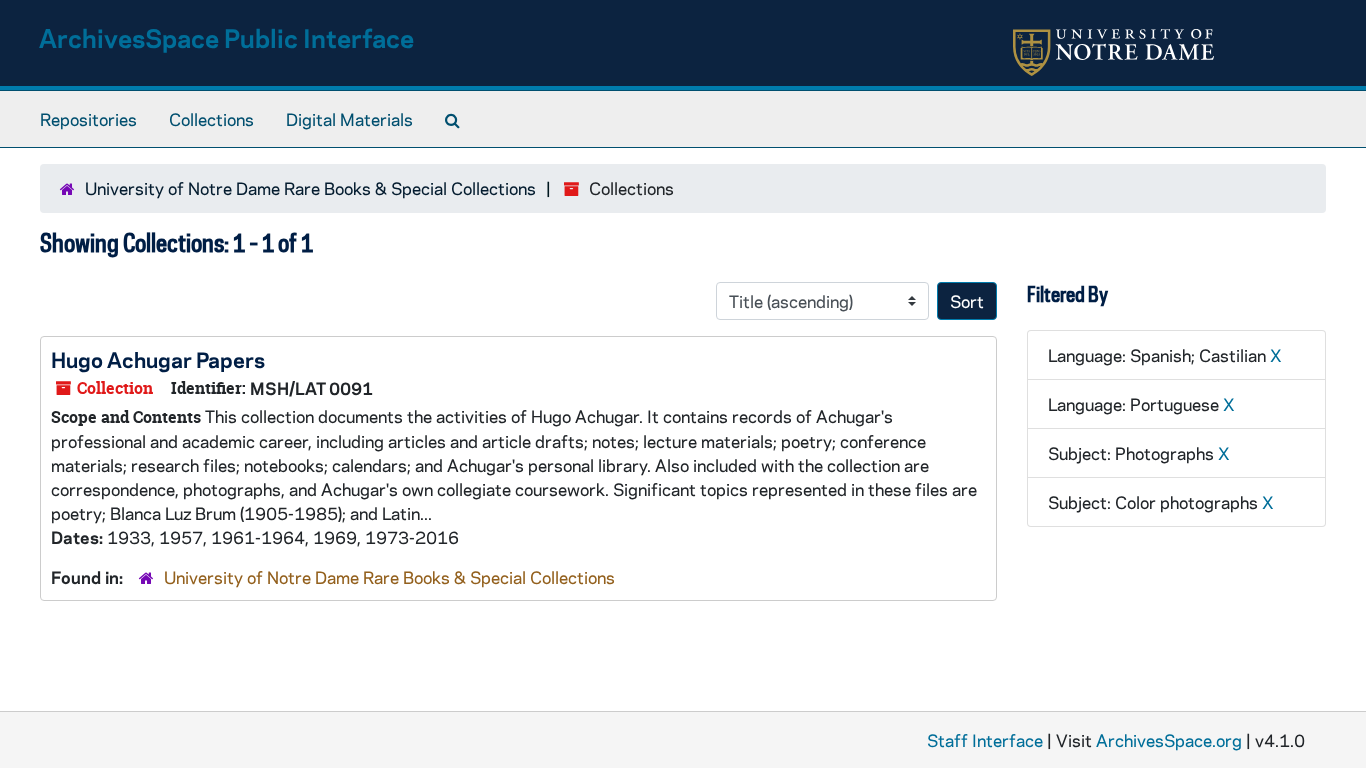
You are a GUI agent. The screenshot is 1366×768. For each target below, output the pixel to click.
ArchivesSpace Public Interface (226, 37)
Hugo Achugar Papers (158, 359)
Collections (211, 119)
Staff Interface (985, 740)
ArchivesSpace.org (1169, 740)
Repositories (88, 119)
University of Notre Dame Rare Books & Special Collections (310, 188)
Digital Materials (349, 119)
